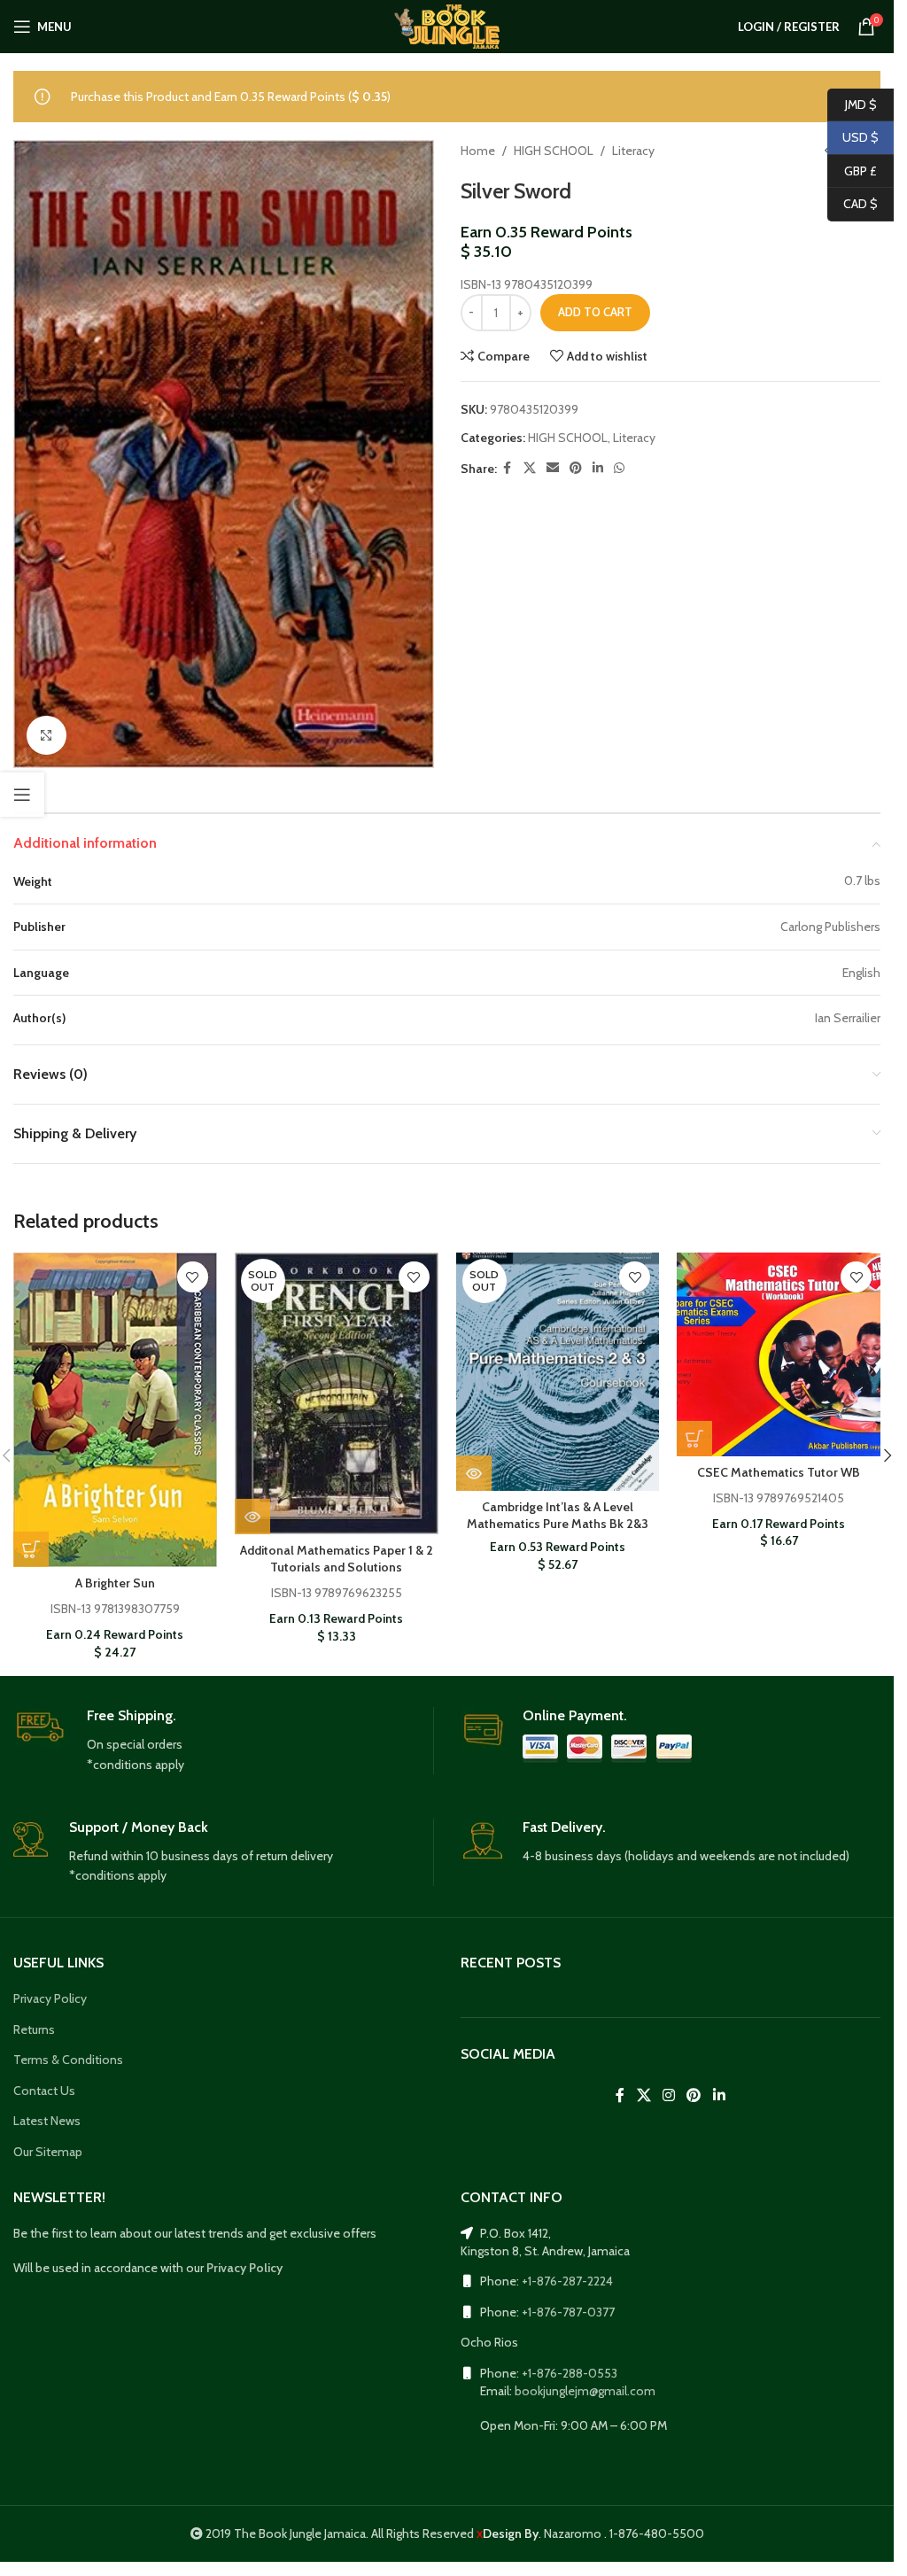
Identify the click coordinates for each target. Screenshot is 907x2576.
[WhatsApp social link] (619, 468)
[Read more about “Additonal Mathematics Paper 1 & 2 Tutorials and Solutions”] (252, 1517)
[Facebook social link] (508, 468)
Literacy (633, 151)
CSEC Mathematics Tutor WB (779, 1472)
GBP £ (852, 170)
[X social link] (530, 468)
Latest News (47, 2121)
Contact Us (44, 2091)
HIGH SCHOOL (554, 151)
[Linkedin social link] (598, 468)
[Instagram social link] (668, 2095)
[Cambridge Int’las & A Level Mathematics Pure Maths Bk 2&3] (558, 1371)
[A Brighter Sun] (115, 1410)
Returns (34, 2029)
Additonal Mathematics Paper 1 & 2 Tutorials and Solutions (337, 1559)
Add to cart (595, 312)
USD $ (853, 137)
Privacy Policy (50, 1998)
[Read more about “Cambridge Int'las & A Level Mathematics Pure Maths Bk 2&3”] (474, 1473)
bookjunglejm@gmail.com (585, 2391)
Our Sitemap (48, 2152)
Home (478, 151)
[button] (31, 1549)
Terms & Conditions (68, 2060)
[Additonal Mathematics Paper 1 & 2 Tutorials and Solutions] (337, 1393)
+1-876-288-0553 (570, 2373)
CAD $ (853, 204)
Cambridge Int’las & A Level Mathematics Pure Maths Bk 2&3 (558, 1516)
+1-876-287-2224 (567, 2281)
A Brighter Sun (115, 1583)
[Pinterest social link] (576, 468)
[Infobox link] (220, 1741)
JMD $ (852, 104)
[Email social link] (553, 468)
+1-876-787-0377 (568, 2312)
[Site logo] (447, 25)
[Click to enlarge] (47, 736)
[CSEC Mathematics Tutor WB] (779, 1354)
